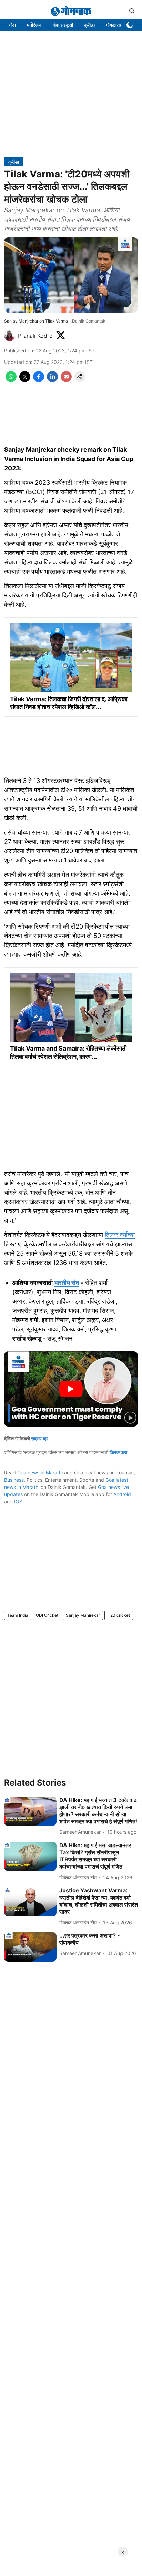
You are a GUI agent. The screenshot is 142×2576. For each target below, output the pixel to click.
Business (14, 1480)
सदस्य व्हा (39, 1438)
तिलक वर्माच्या (120, 1235)
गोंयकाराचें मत (117, 25)
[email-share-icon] (66, 380)
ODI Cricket (47, 1615)
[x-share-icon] (25, 380)
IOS (18, 1501)
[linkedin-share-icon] (52, 380)
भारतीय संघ (67, 1283)
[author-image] (10, 336)
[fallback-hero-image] (30, 1811)
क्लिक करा (118, 1452)
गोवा (12, 25)
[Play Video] (71, 1389)
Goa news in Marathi (40, 1473)
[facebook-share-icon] (39, 380)
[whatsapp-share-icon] (11, 380)
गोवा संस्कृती (63, 25)
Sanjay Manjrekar (83, 1615)
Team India (18, 1615)
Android (122, 1494)
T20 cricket (119, 1615)
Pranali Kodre (35, 336)
